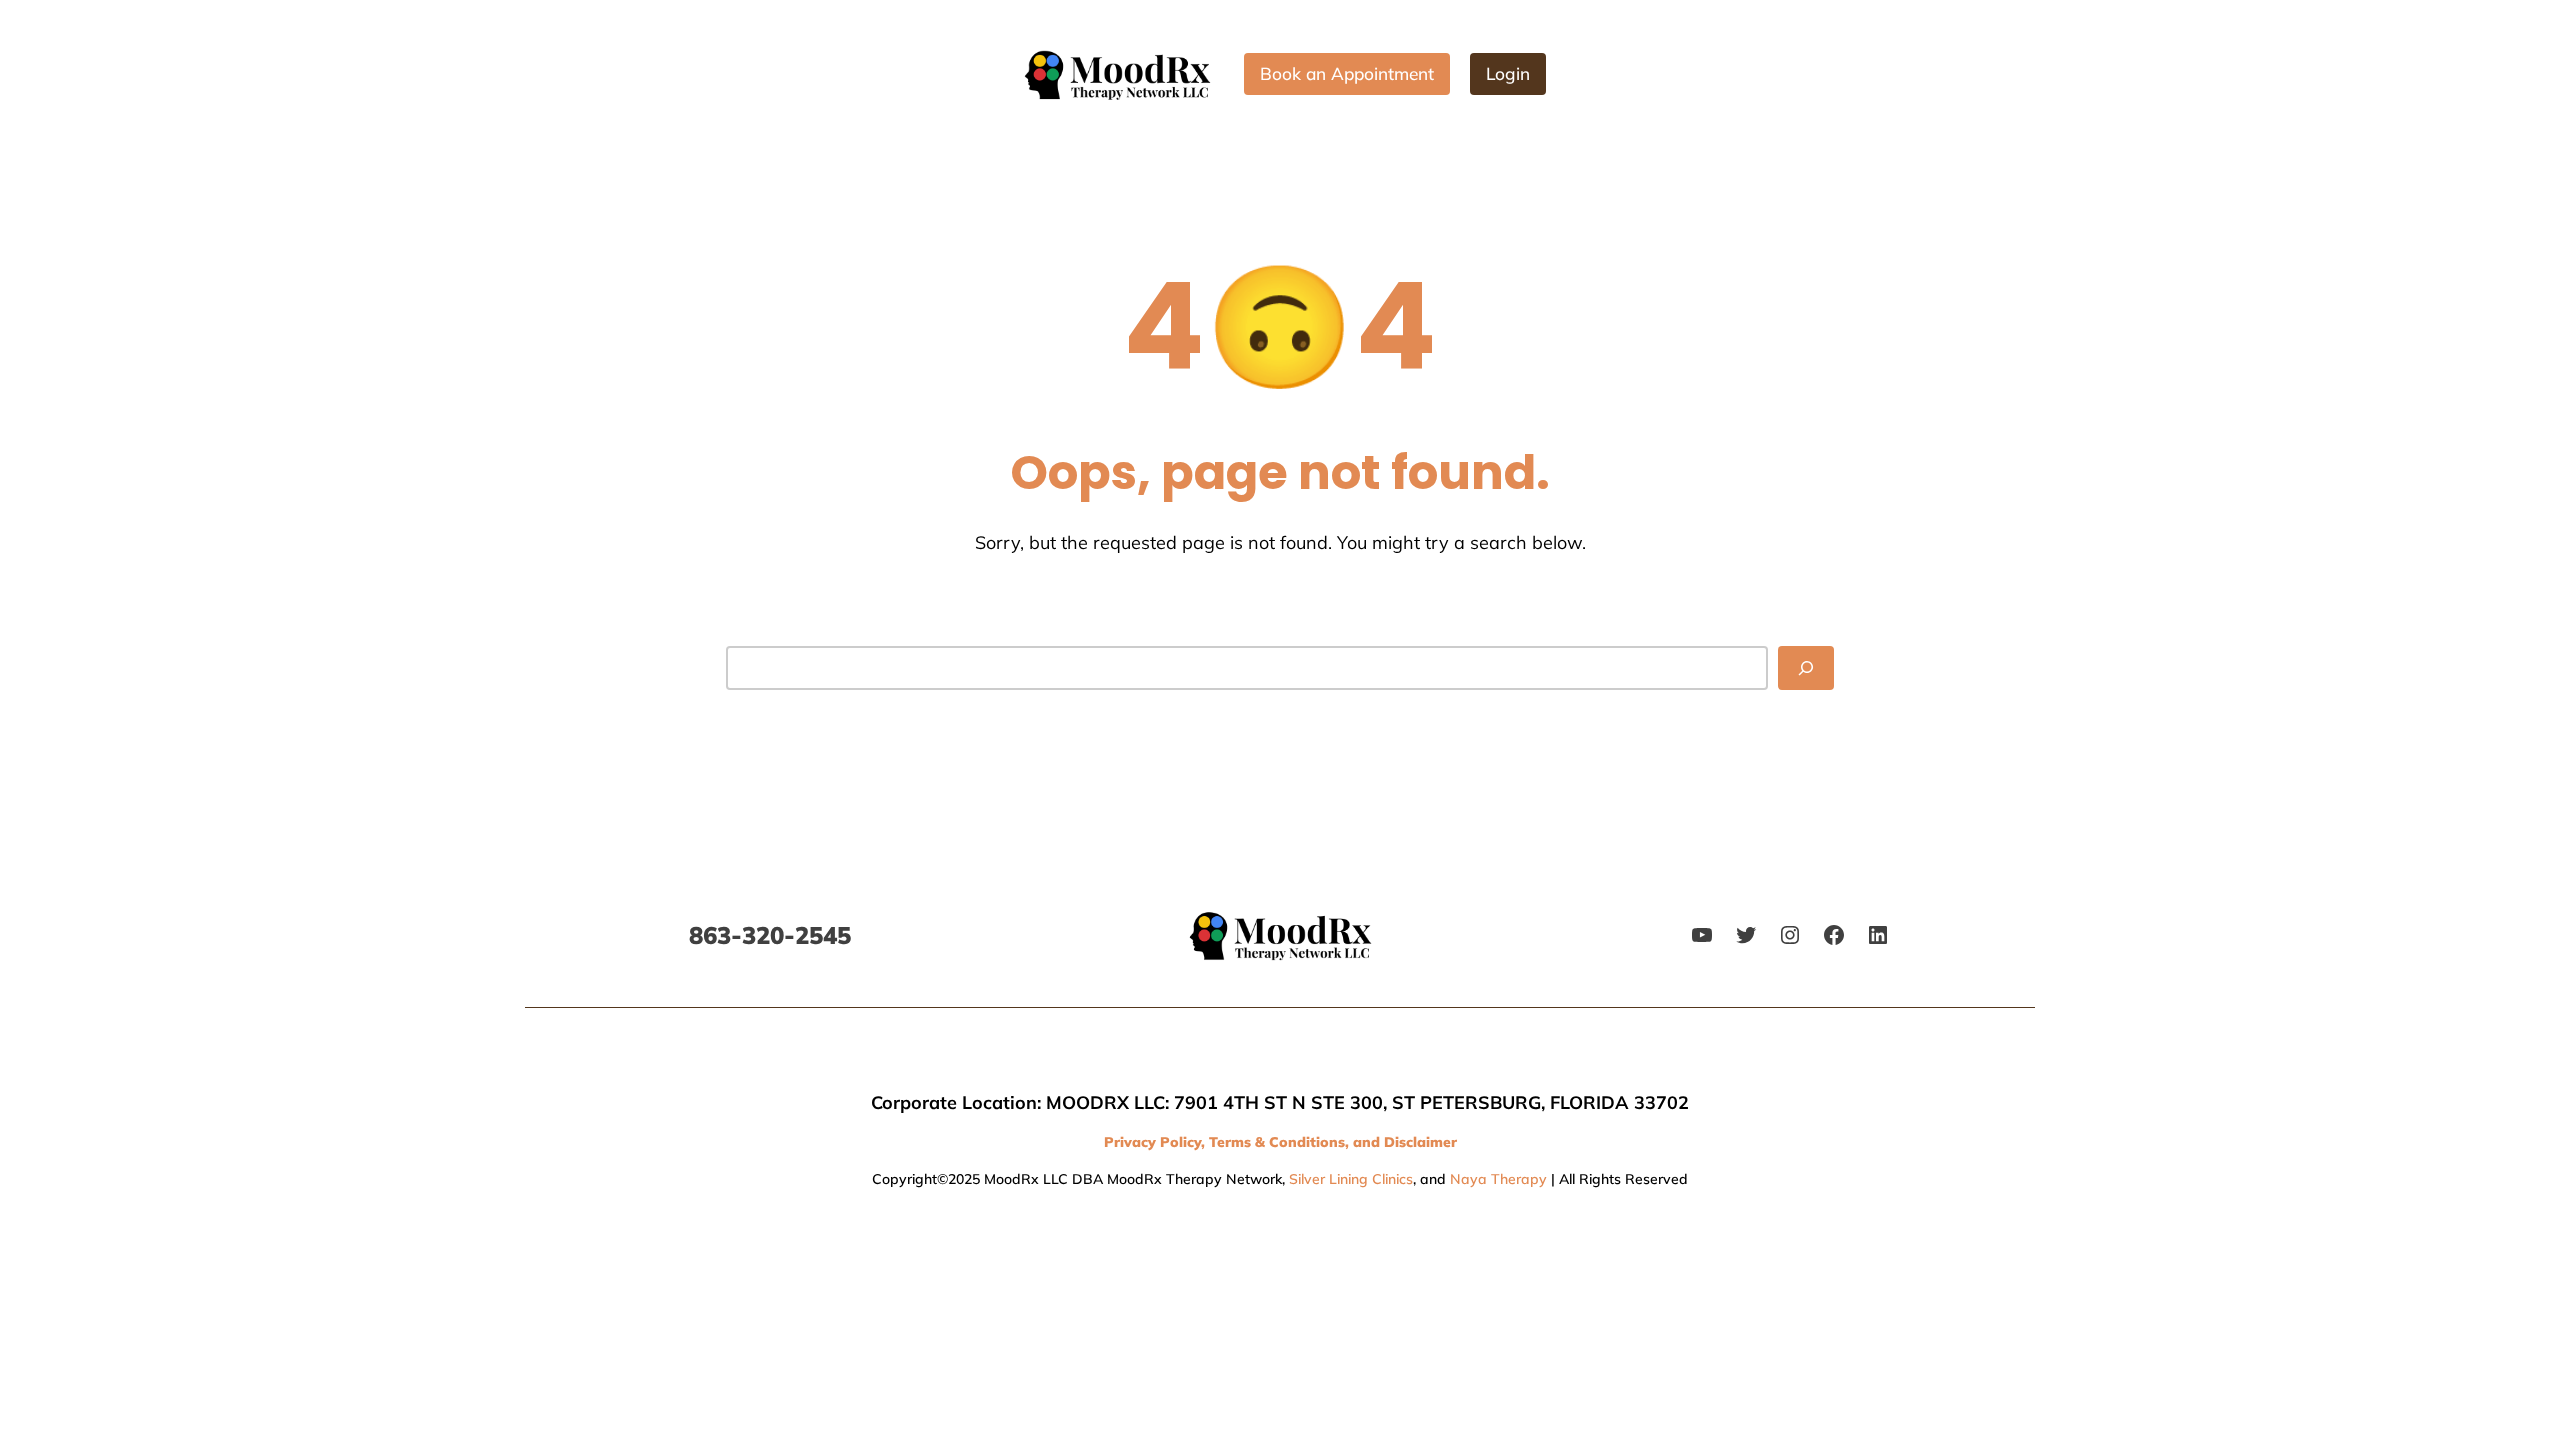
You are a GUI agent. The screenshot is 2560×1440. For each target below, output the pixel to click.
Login (1508, 73)
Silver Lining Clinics (1351, 1179)
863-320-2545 (770, 935)
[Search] (1806, 667)
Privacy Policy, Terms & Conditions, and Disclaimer (1280, 1142)
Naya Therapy (1498, 1179)
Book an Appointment (1347, 73)
